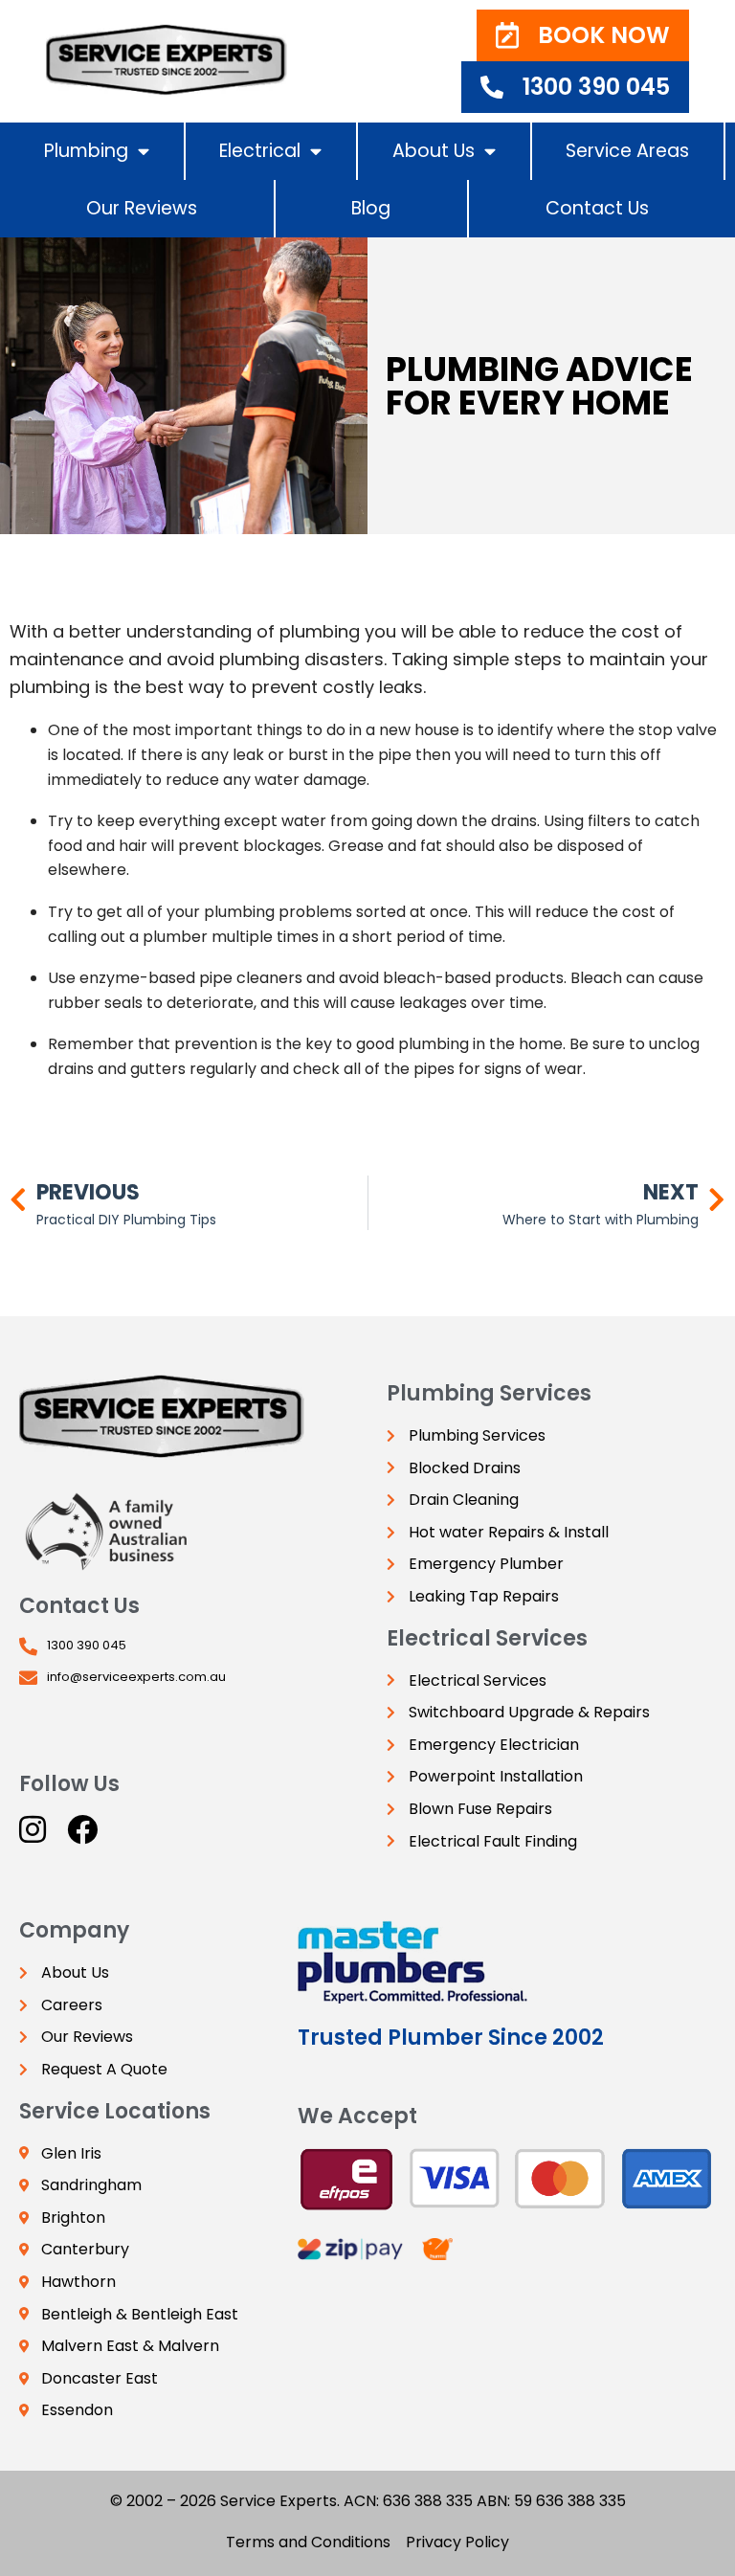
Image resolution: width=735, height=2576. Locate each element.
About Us (434, 151)
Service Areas (627, 151)
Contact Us (597, 208)
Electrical (260, 151)
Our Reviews (142, 208)
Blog (371, 208)
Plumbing (86, 151)
